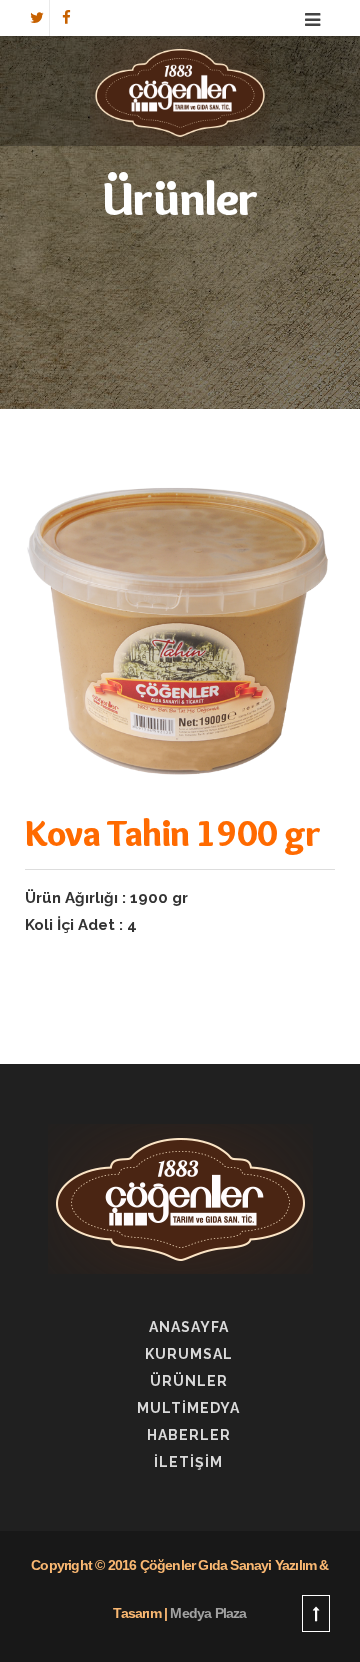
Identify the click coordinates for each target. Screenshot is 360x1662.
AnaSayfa (189, 1327)
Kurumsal (189, 1354)
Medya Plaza (208, 1613)
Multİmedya (188, 1408)
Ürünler (189, 1381)
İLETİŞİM (188, 1462)
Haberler (189, 1435)
